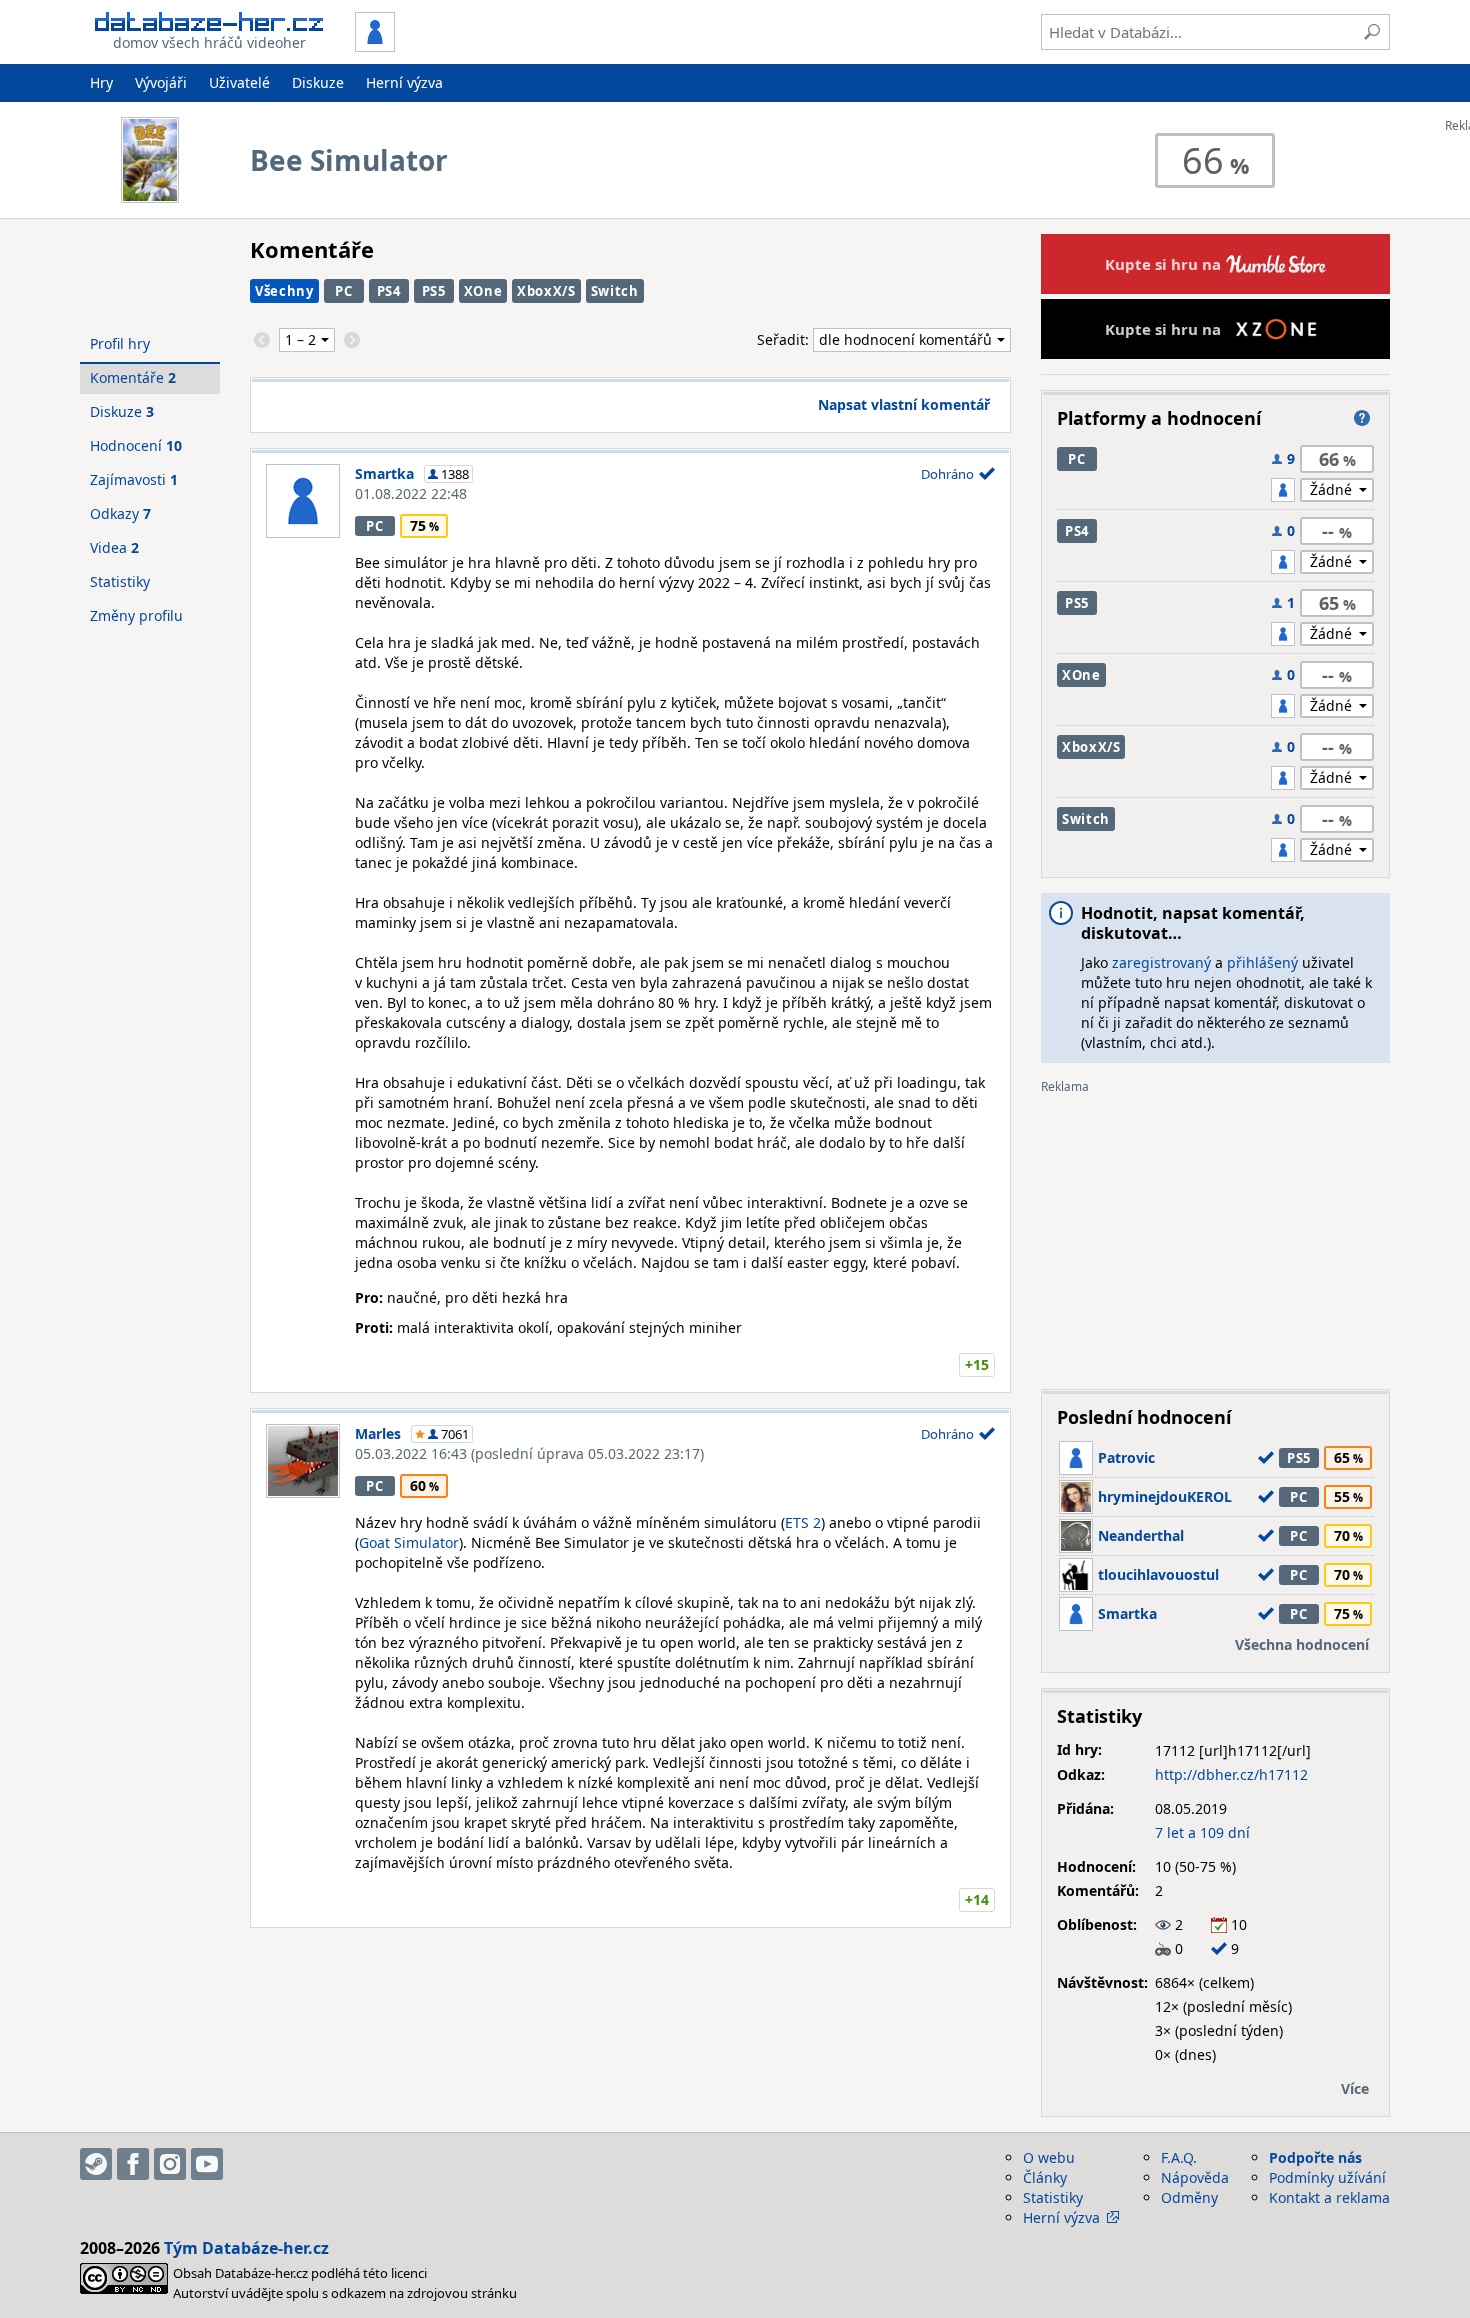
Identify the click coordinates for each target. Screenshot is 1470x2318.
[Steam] (96, 2164)
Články (1045, 2177)
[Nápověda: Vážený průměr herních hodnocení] (1362, 418)
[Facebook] (133, 2164)
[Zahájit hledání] (1372, 32)
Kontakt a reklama (1329, 2197)
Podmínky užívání (1327, 2177)
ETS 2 (803, 1522)
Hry (101, 82)
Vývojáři (161, 82)
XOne (483, 291)
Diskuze (318, 82)
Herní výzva (404, 82)
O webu (1049, 2157)
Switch (615, 291)
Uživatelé (239, 82)
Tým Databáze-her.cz (246, 2248)
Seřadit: (785, 339)
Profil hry (120, 343)
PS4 (389, 291)
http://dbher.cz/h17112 (1231, 1774)
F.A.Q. (1179, 2157)
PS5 (434, 291)
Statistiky (120, 581)
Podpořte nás (1315, 2157)
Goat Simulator (409, 1542)
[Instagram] (170, 2164)
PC (343, 291)
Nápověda (1195, 2177)
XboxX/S (546, 291)
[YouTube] (207, 2164)
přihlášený (1262, 962)
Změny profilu (136, 615)
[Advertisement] (1215, 1234)
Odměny (1189, 2197)
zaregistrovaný (1161, 962)
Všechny (284, 291)
